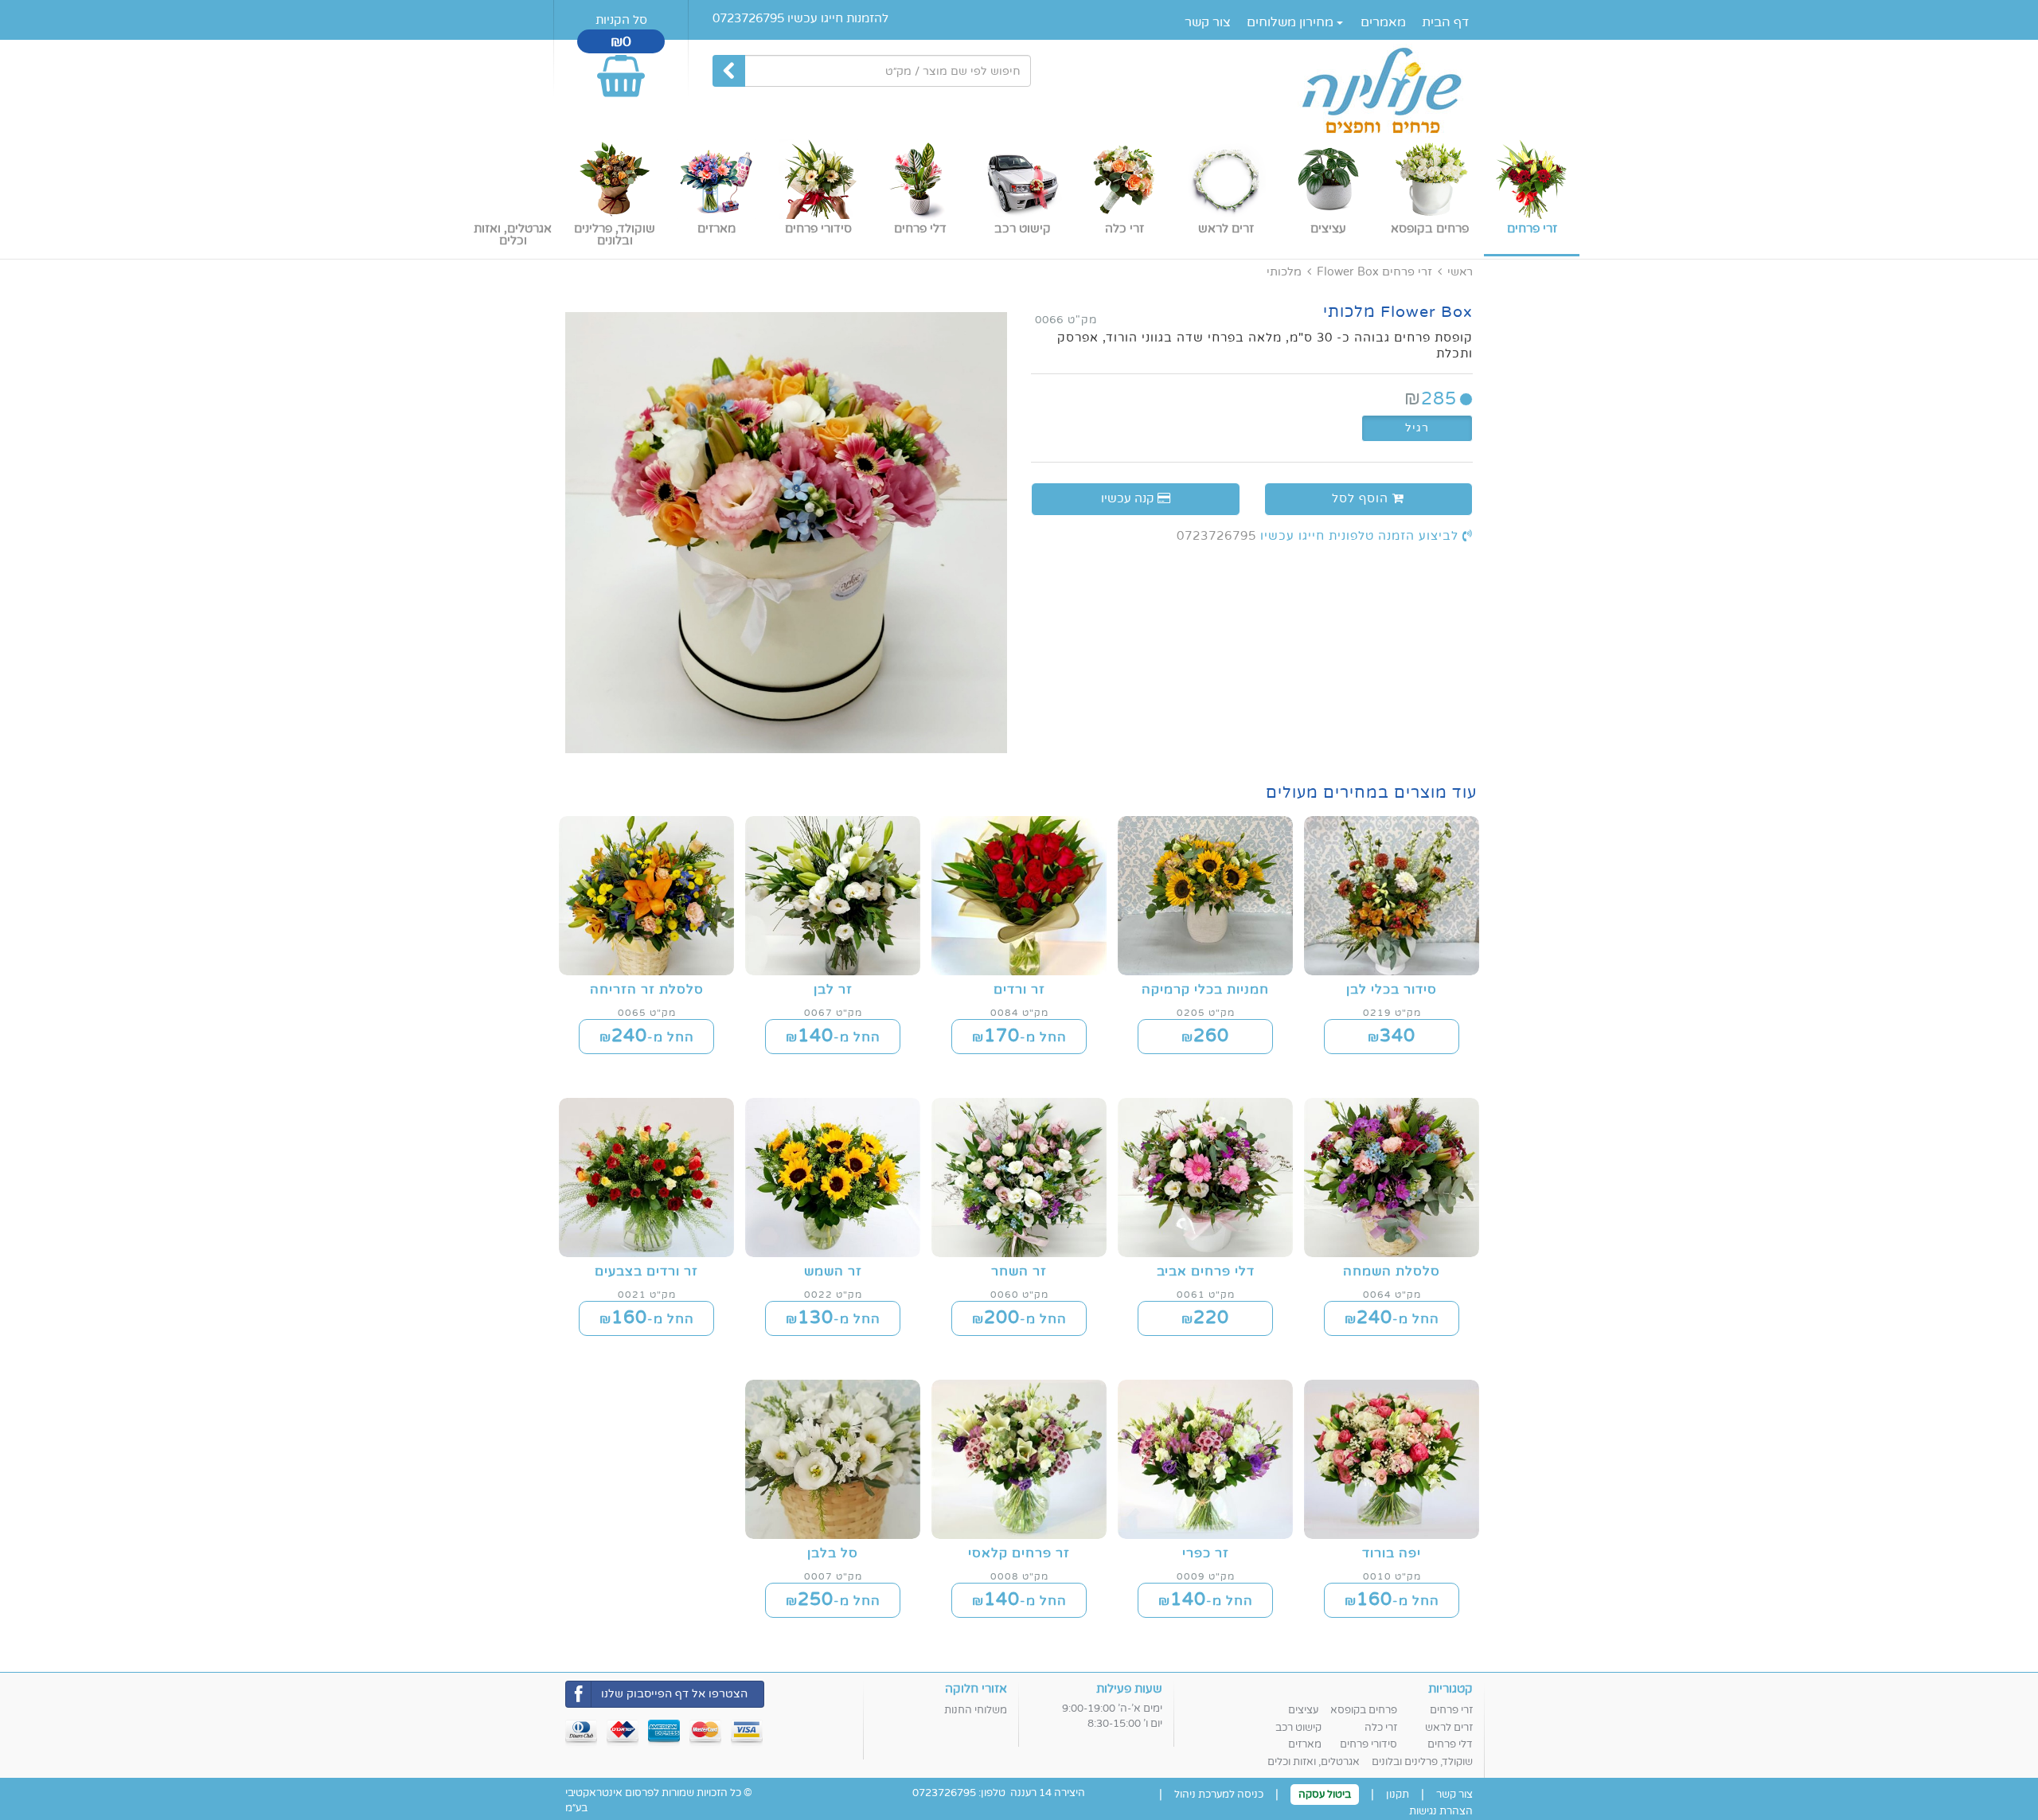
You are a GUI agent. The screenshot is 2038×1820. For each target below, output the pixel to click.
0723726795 (1216, 536)
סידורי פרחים (1368, 1744)
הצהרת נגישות (1441, 1811)
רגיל (1417, 428)
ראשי (1460, 272)
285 (1431, 398)
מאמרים (1383, 22)
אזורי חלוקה (976, 1689)
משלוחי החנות (976, 1710)
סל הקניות (621, 20)
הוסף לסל (1362, 498)
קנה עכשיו (1129, 498)
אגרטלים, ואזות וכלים (1314, 1762)
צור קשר (1208, 22)
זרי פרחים (1407, 272)
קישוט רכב (1298, 1728)
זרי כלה (1381, 1728)
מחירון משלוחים (1292, 22)
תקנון (1398, 1795)
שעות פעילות (1129, 1689)
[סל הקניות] (621, 69)
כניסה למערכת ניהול (1219, 1795)
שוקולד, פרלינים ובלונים (1422, 1762)
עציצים (1303, 1710)
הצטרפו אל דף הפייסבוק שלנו (674, 1694)
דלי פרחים (1450, 1744)
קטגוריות (1450, 1689)
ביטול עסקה (1325, 1795)
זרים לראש (1449, 1728)
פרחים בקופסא (1364, 1710)
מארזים (1305, 1744)
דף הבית (1445, 22)
